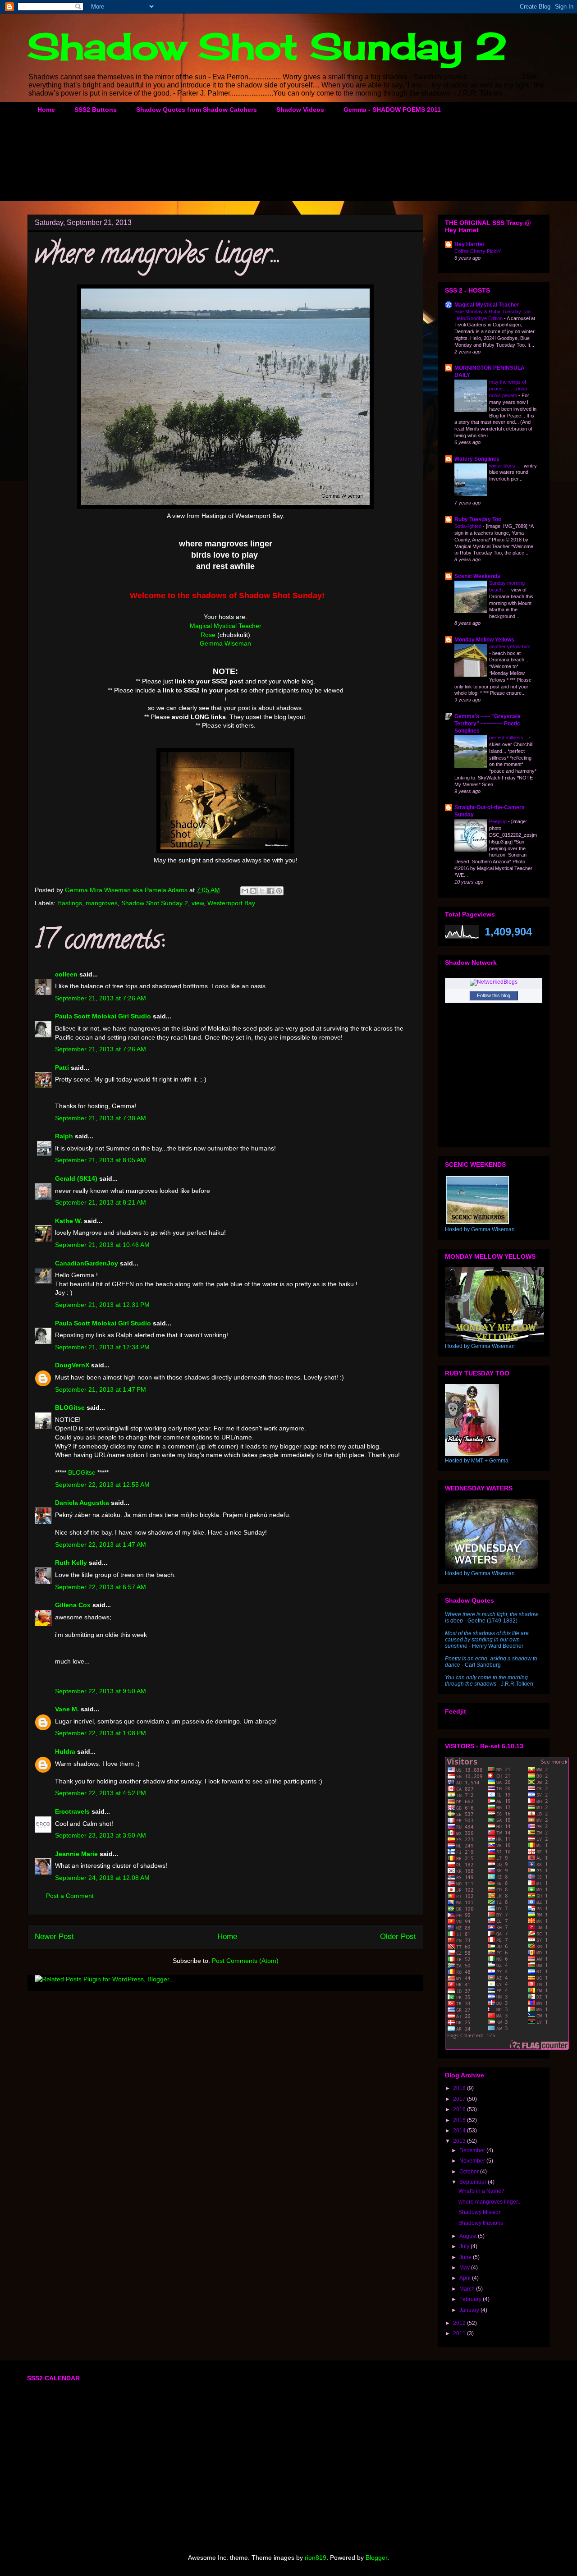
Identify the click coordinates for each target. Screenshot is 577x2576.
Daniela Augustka (82, 1503)
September (474, 2182)
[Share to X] (262, 891)
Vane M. (67, 1709)
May (465, 2268)
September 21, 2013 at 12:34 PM (102, 1347)
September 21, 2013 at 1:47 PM (101, 1389)
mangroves (102, 903)
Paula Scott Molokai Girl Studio (103, 1016)
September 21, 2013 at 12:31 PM (102, 1305)
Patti (62, 1068)
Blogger (376, 2558)
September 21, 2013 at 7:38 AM (101, 1118)
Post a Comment (70, 1896)
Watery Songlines (477, 459)
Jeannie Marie (76, 1854)
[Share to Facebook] (270, 891)
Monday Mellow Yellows (484, 640)
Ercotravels (72, 1811)
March (468, 2289)
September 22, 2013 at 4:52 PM (101, 1793)
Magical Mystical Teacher (226, 626)
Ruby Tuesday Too (478, 519)
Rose (208, 635)
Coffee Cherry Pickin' (478, 251)
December (473, 2150)
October (470, 2172)
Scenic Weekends (477, 576)
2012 (460, 2323)
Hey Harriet (469, 244)
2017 (460, 2099)
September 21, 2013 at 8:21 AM (101, 1202)
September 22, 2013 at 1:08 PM (101, 1733)
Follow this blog (494, 995)
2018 (460, 2088)
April (466, 2278)
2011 (460, 2333)
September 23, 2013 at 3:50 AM (101, 1835)
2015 (460, 2120)
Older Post (398, 1937)
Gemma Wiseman (225, 643)
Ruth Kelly (71, 1563)
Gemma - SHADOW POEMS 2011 (392, 110)
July (465, 2246)
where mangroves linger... (490, 2202)
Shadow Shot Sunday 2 (267, 46)
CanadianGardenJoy (87, 1263)
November (473, 2161)
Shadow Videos (300, 110)
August (469, 2236)
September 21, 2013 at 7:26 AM (101, 998)
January (470, 2310)
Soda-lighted (469, 526)
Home (46, 110)
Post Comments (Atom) (245, 1961)
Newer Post (54, 1937)
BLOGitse (70, 1407)
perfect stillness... (509, 738)
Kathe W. (69, 1221)
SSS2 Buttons (96, 110)
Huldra (65, 1751)
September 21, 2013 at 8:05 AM (101, 1160)
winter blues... (505, 466)
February (471, 2299)
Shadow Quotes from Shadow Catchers (197, 110)
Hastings (70, 903)
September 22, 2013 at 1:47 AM (101, 1545)
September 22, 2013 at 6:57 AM (101, 1587)
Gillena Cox (73, 1605)
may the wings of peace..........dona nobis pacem (508, 389)
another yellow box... (512, 646)
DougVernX (72, 1365)
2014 (460, 2131)
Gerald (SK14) (76, 1178)
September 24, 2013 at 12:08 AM (102, 1878)
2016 (460, 2109)
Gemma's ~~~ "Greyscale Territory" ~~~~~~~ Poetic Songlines (488, 724)
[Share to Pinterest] (279, 891)
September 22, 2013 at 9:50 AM (101, 1691)
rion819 (316, 2558)
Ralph (64, 1136)
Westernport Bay (231, 903)
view (198, 903)
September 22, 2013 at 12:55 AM (102, 1485)
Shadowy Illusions (481, 2223)
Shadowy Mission (480, 2212)
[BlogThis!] (253, 891)
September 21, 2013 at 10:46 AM (102, 1245)
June (466, 2257)
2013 (460, 2141)
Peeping (499, 821)
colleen (66, 974)
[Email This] (245, 891)
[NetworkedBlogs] (494, 982)
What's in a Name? (481, 2191)
